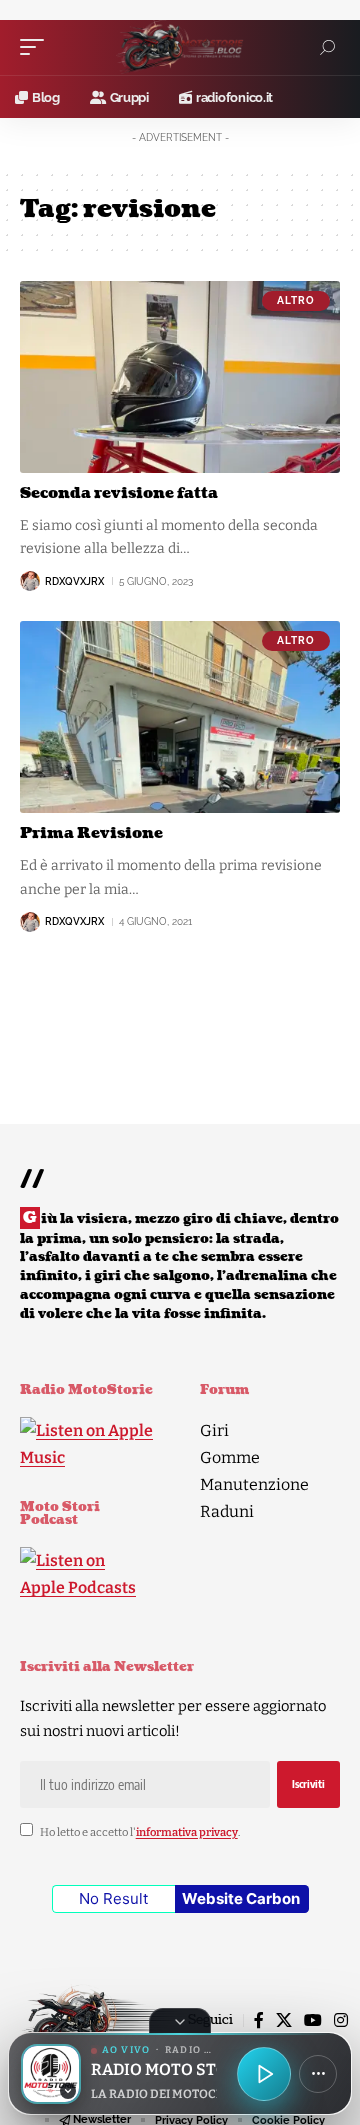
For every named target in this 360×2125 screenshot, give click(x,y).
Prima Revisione (91, 833)
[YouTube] (313, 2020)
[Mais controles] (318, 2074)
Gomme (230, 1457)
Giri (214, 1430)
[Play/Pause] (264, 2074)
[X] (284, 2020)
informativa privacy (187, 1832)
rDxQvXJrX (74, 581)
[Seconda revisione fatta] (180, 377)
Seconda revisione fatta (119, 493)
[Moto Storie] (180, 48)
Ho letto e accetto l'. (140, 1832)
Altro (296, 300)
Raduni (227, 1511)
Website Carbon (241, 1898)
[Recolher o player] (180, 2021)
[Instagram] (341, 2020)
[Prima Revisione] (180, 717)
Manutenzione (254, 1484)
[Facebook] (259, 2020)
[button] (37, 47)
